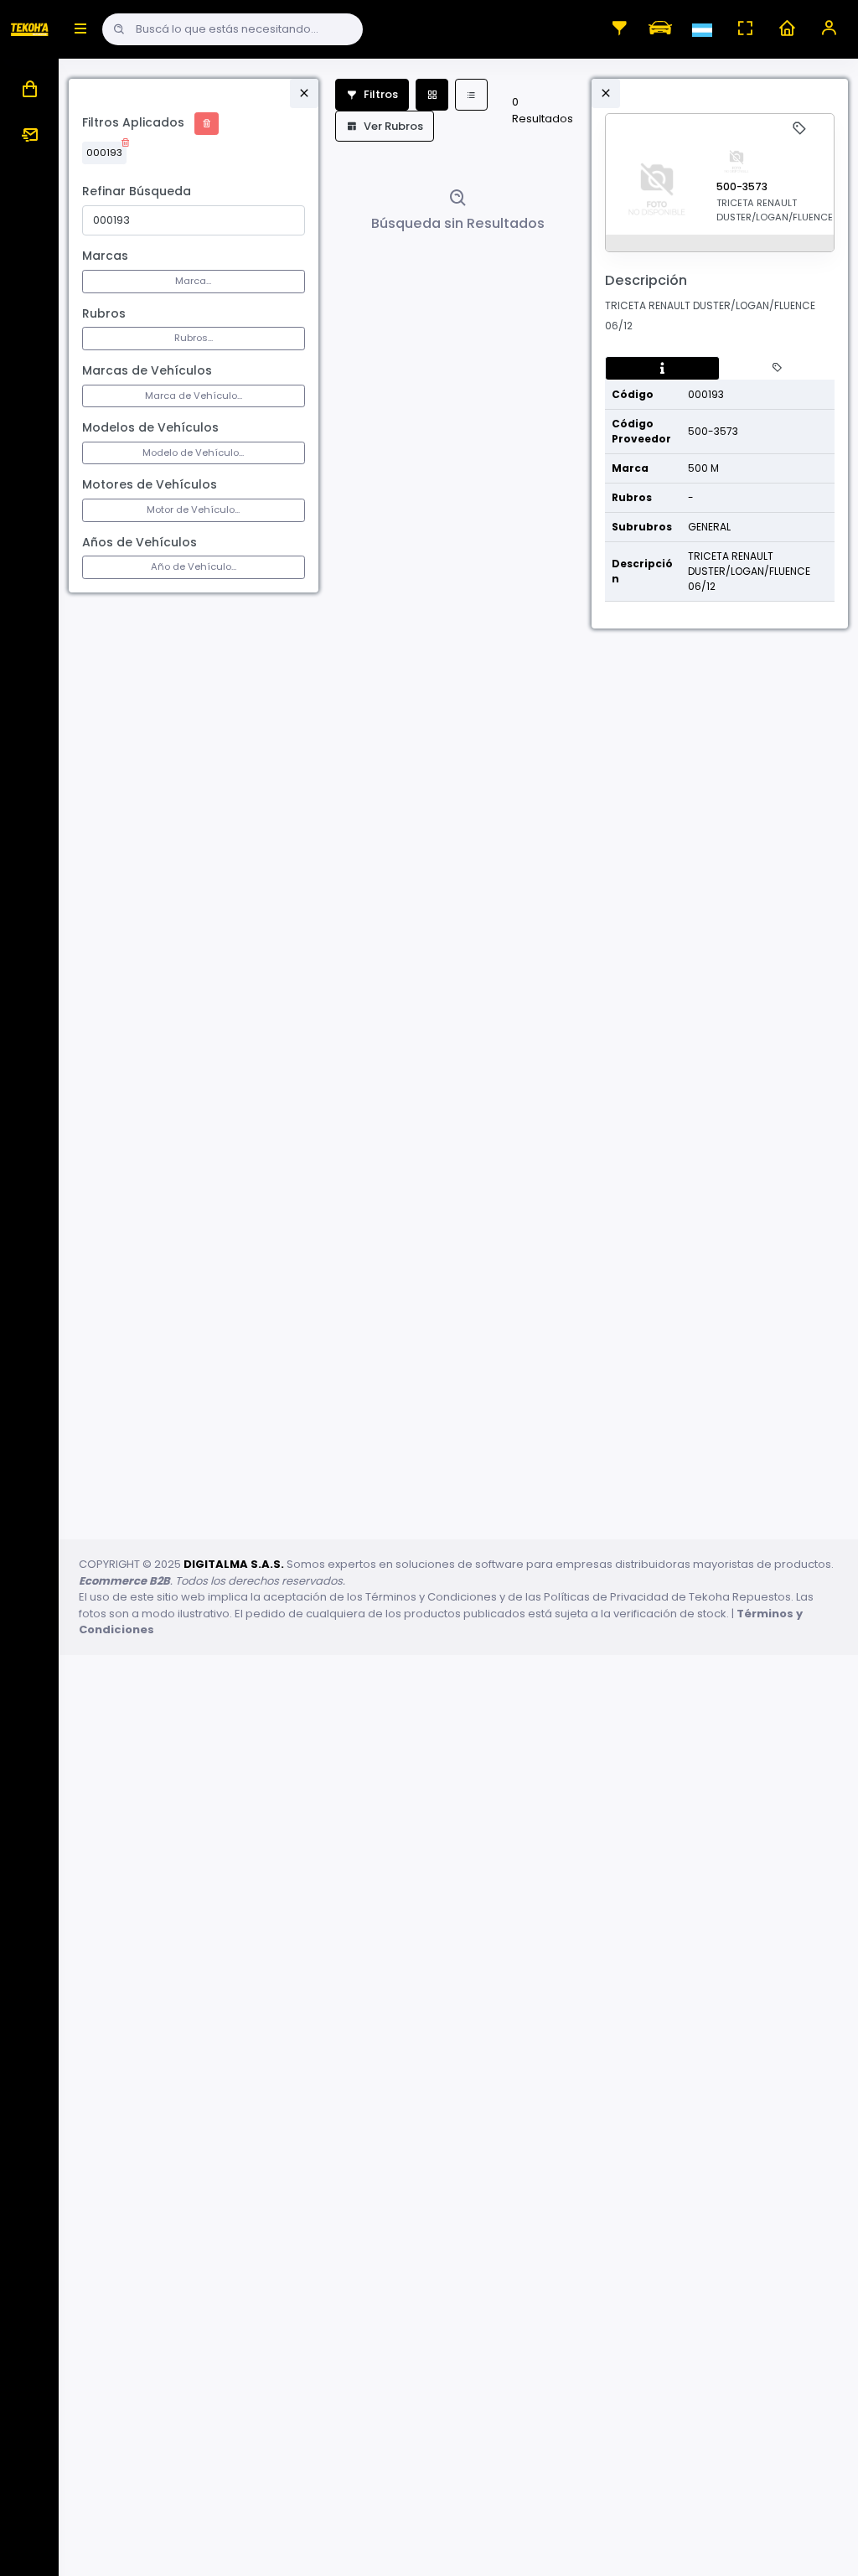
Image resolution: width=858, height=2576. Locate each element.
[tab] (662, 369)
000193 (104, 153)
